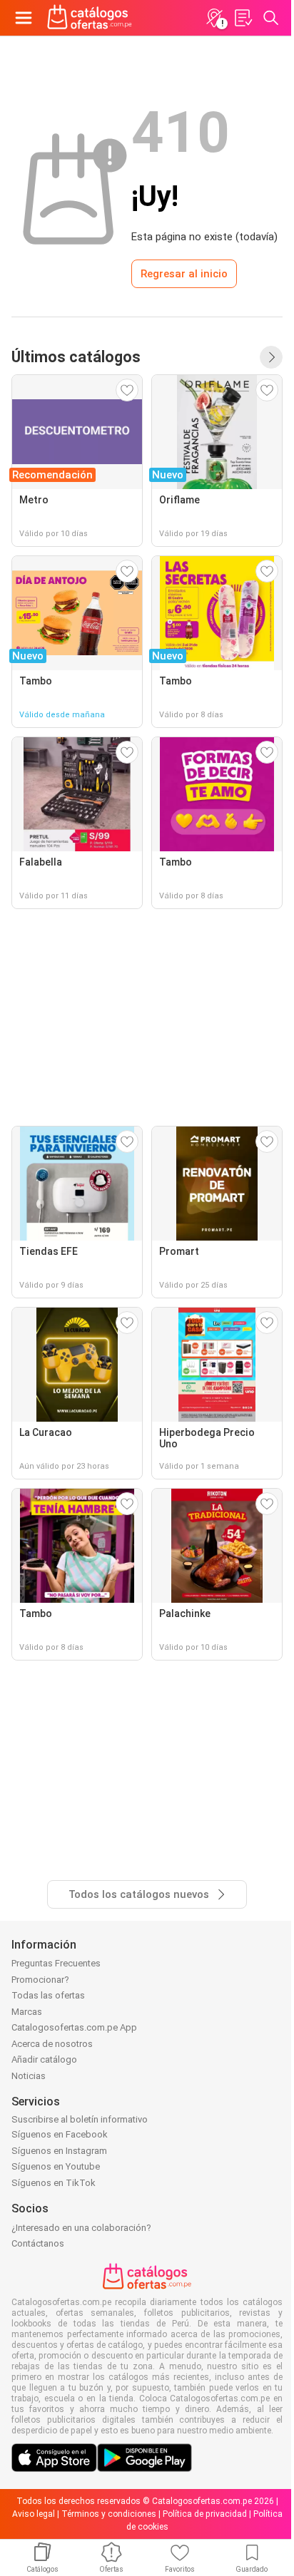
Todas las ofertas (48, 1995)
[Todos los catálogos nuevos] (271, 357)
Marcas (27, 2012)
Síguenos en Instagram (59, 2151)
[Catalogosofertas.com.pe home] (90, 18)
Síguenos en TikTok (54, 2183)
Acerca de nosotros (52, 2044)
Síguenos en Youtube (56, 2166)
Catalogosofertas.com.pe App (74, 2027)
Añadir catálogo (44, 2059)
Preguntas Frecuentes (56, 1963)
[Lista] (243, 18)
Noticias (29, 2076)
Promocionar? (40, 1980)
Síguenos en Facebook (60, 2134)
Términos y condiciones (109, 2514)
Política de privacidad (205, 2514)
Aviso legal (34, 2514)
